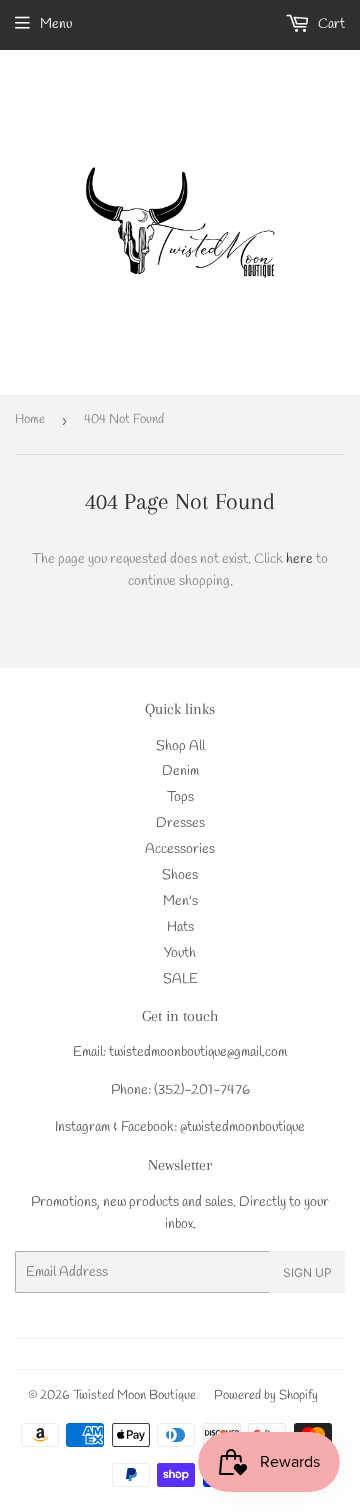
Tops (180, 797)
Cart (330, 24)
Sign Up (307, 1272)
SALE (180, 979)
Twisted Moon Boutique (134, 1395)
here (299, 559)
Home (30, 419)
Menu (56, 24)
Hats (180, 927)
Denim (180, 771)
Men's (180, 901)
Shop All (180, 746)
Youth (180, 953)
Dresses (180, 823)
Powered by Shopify (266, 1395)
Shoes (180, 875)
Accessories (180, 849)
